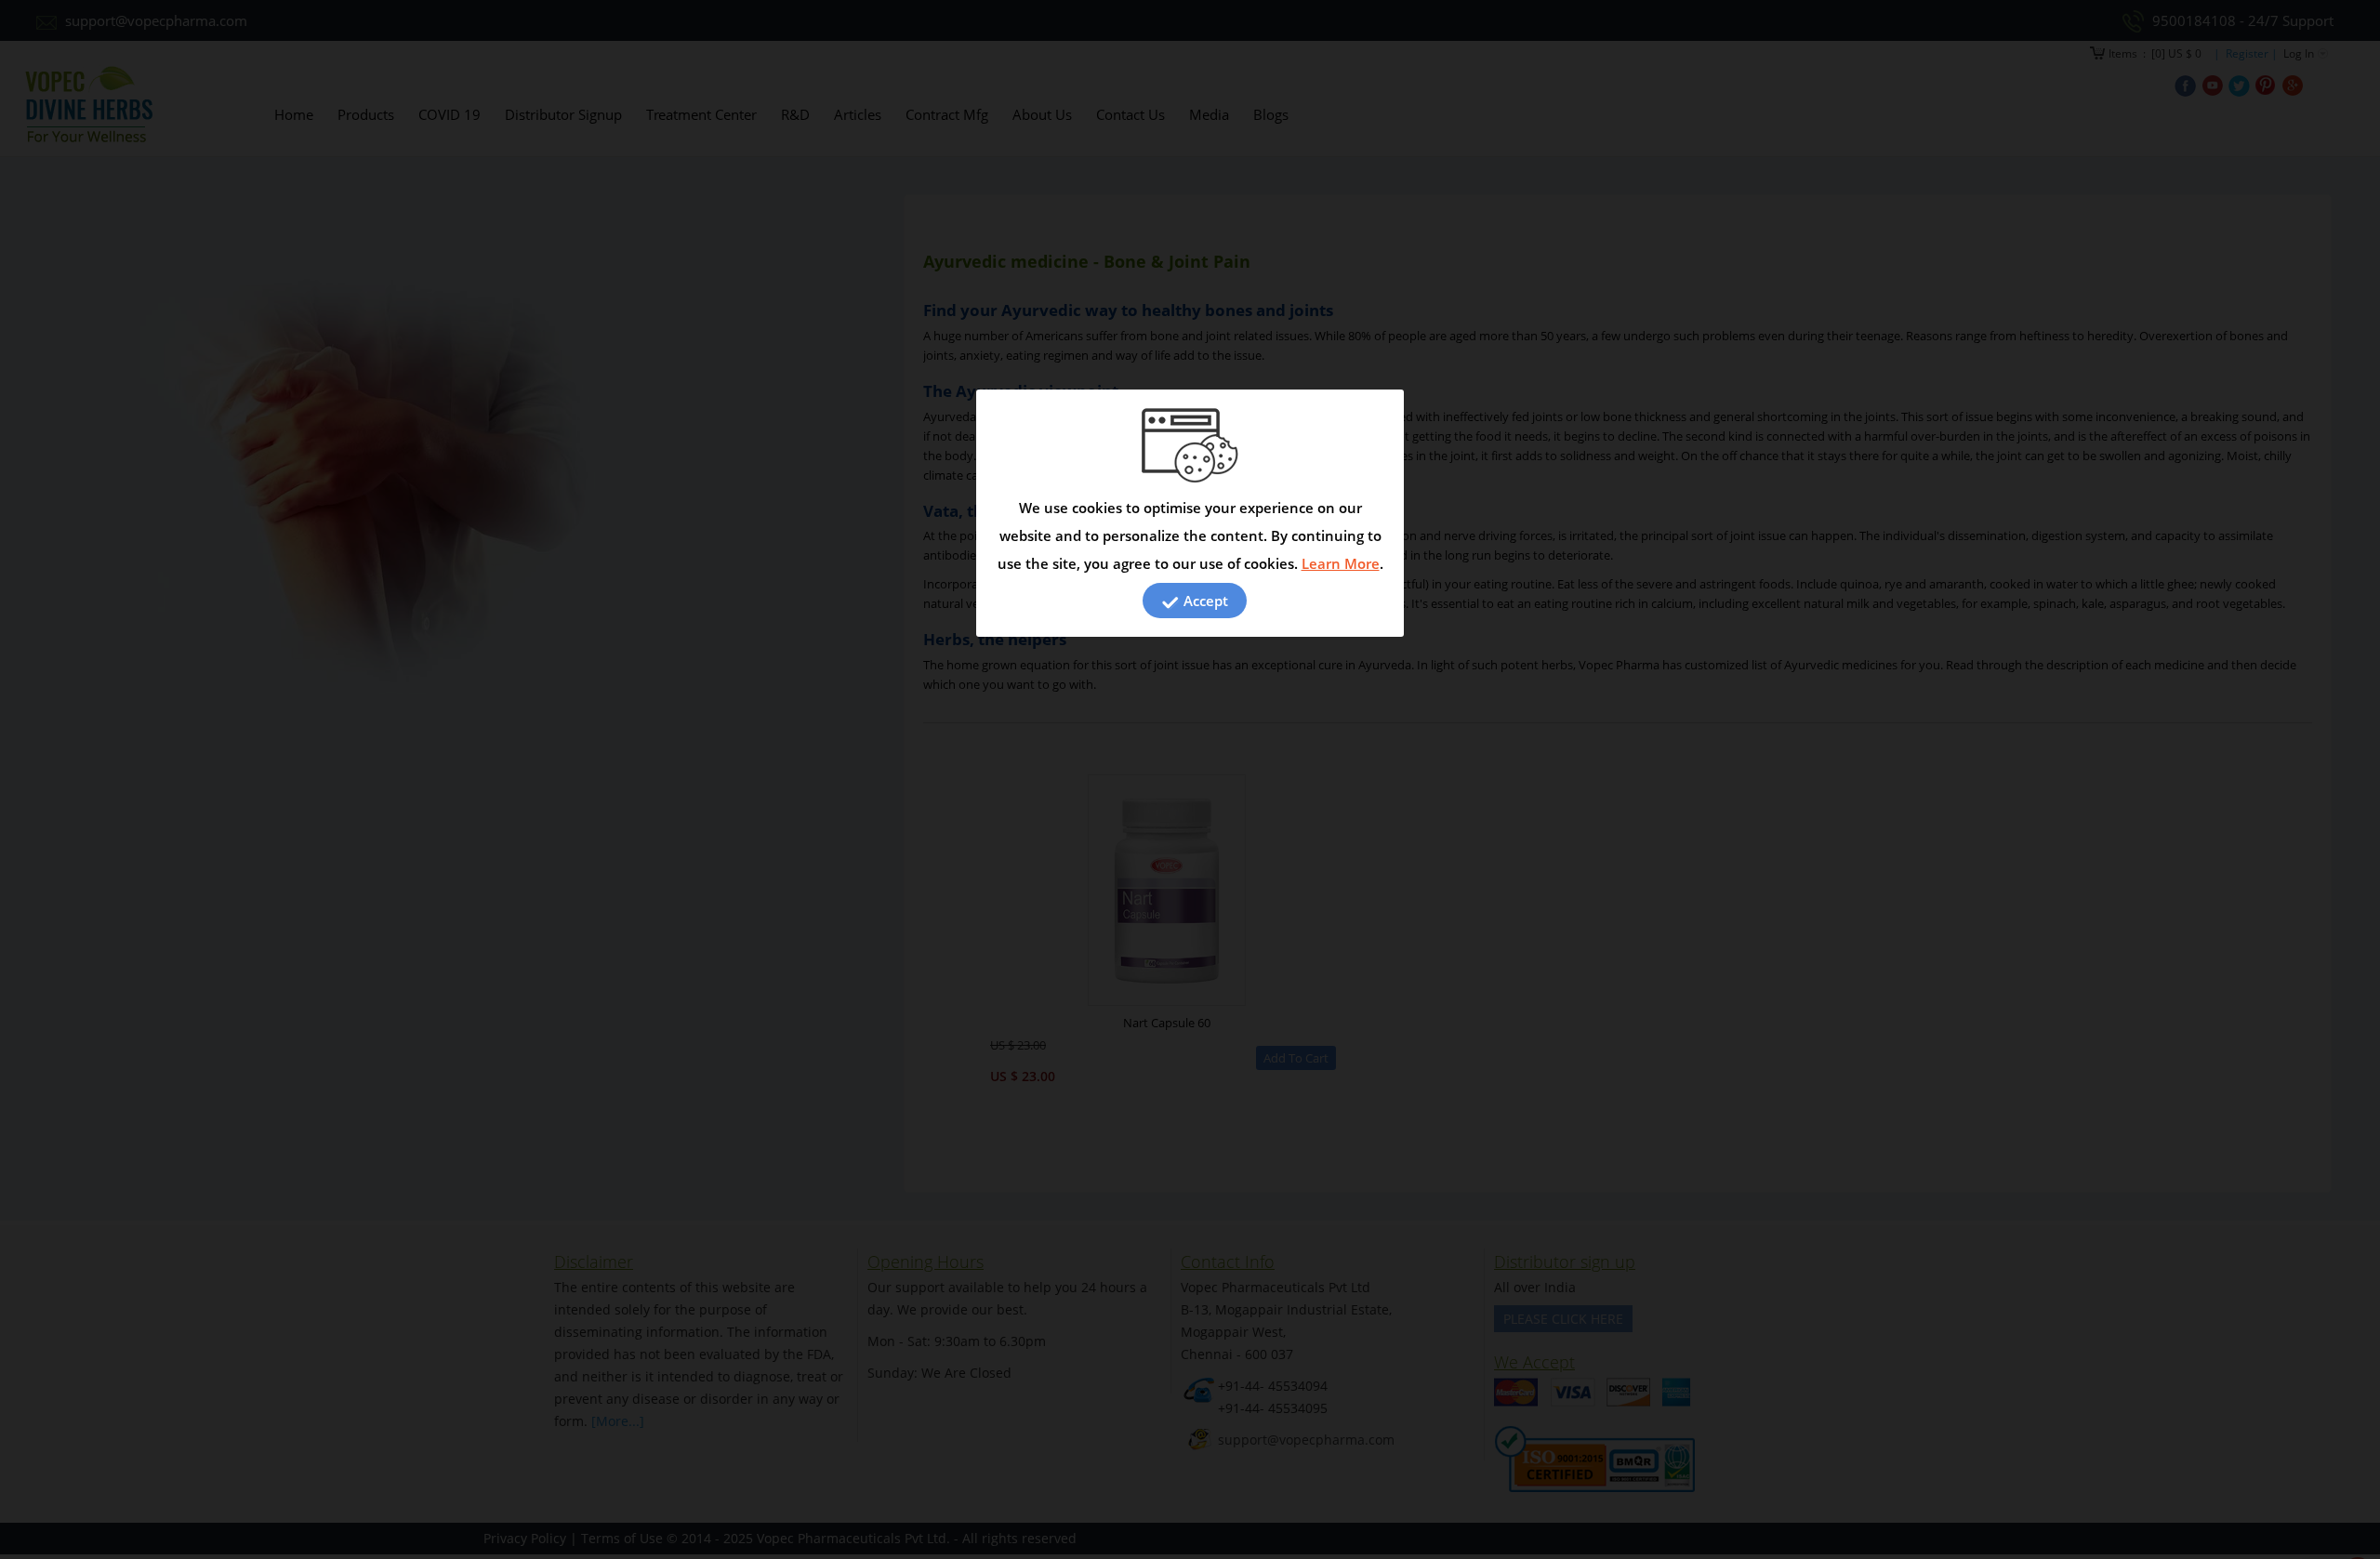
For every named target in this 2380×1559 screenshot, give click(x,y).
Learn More (1341, 563)
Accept (1204, 601)
